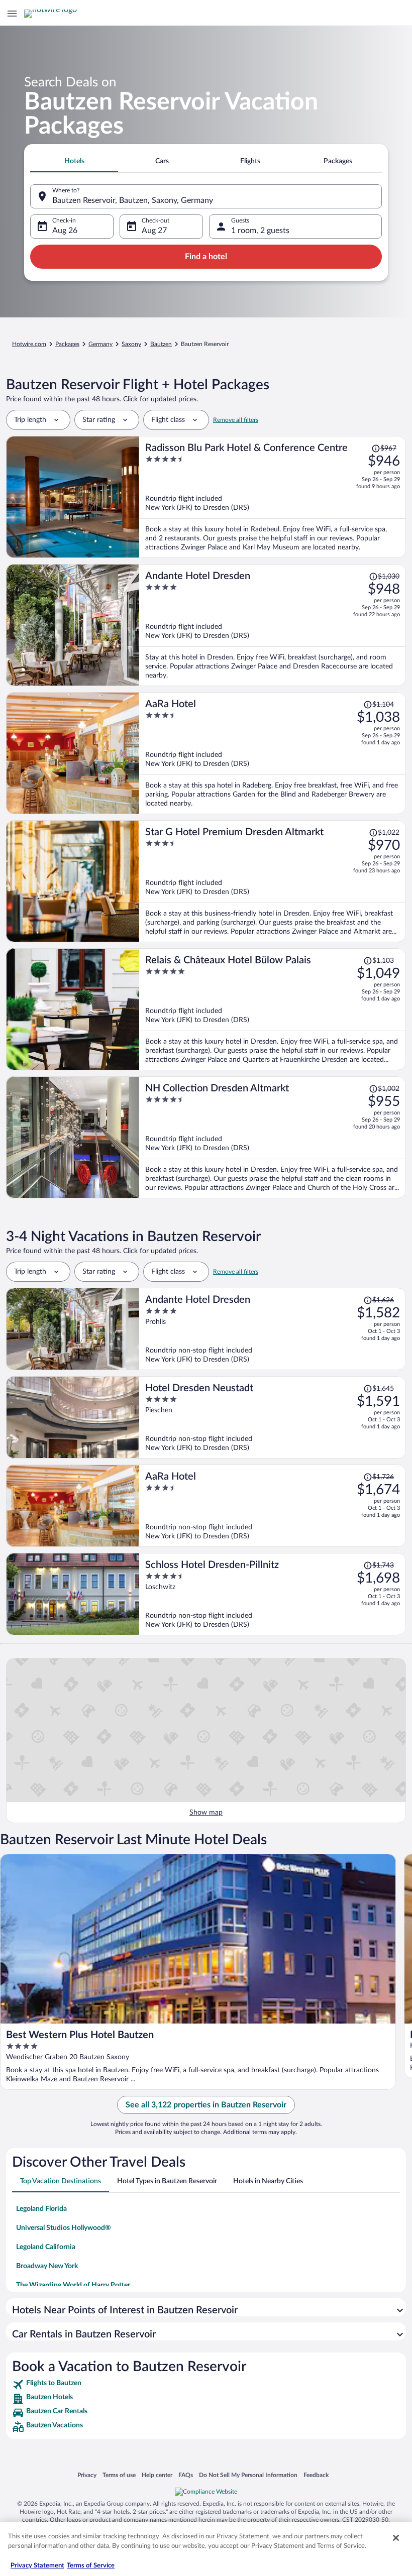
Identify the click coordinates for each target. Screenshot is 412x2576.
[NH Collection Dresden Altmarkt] (273, 1137)
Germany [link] (100, 344)
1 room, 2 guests (260, 231)
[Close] (396, 2538)
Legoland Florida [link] (41, 2209)
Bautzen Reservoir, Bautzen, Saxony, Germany (133, 200)
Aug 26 (65, 231)
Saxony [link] (131, 344)
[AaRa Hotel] (273, 753)
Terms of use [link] (119, 2475)
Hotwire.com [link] (29, 344)
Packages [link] (67, 344)
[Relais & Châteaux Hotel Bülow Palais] (273, 1009)
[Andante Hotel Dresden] (273, 625)
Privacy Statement (37, 2566)
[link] (206, 2385)
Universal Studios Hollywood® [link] (64, 2228)
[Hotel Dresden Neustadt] (273, 1417)
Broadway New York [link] (47, 2266)
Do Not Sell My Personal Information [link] (248, 2475)
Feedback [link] (316, 2475)
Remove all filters (236, 420)
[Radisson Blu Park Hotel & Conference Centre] (273, 497)
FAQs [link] (186, 2475)
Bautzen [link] (161, 344)
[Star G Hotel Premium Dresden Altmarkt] (273, 881)
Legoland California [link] (46, 2247)
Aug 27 (154, 231)
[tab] (74, 161)
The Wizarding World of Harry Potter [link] (73, 2285)
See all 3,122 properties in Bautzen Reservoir (206, 2105)
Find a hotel (206, 257)
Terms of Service (91, 2566)
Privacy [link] (87, 2475)
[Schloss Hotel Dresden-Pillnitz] (273, 1594)
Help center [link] (157, 2475)
